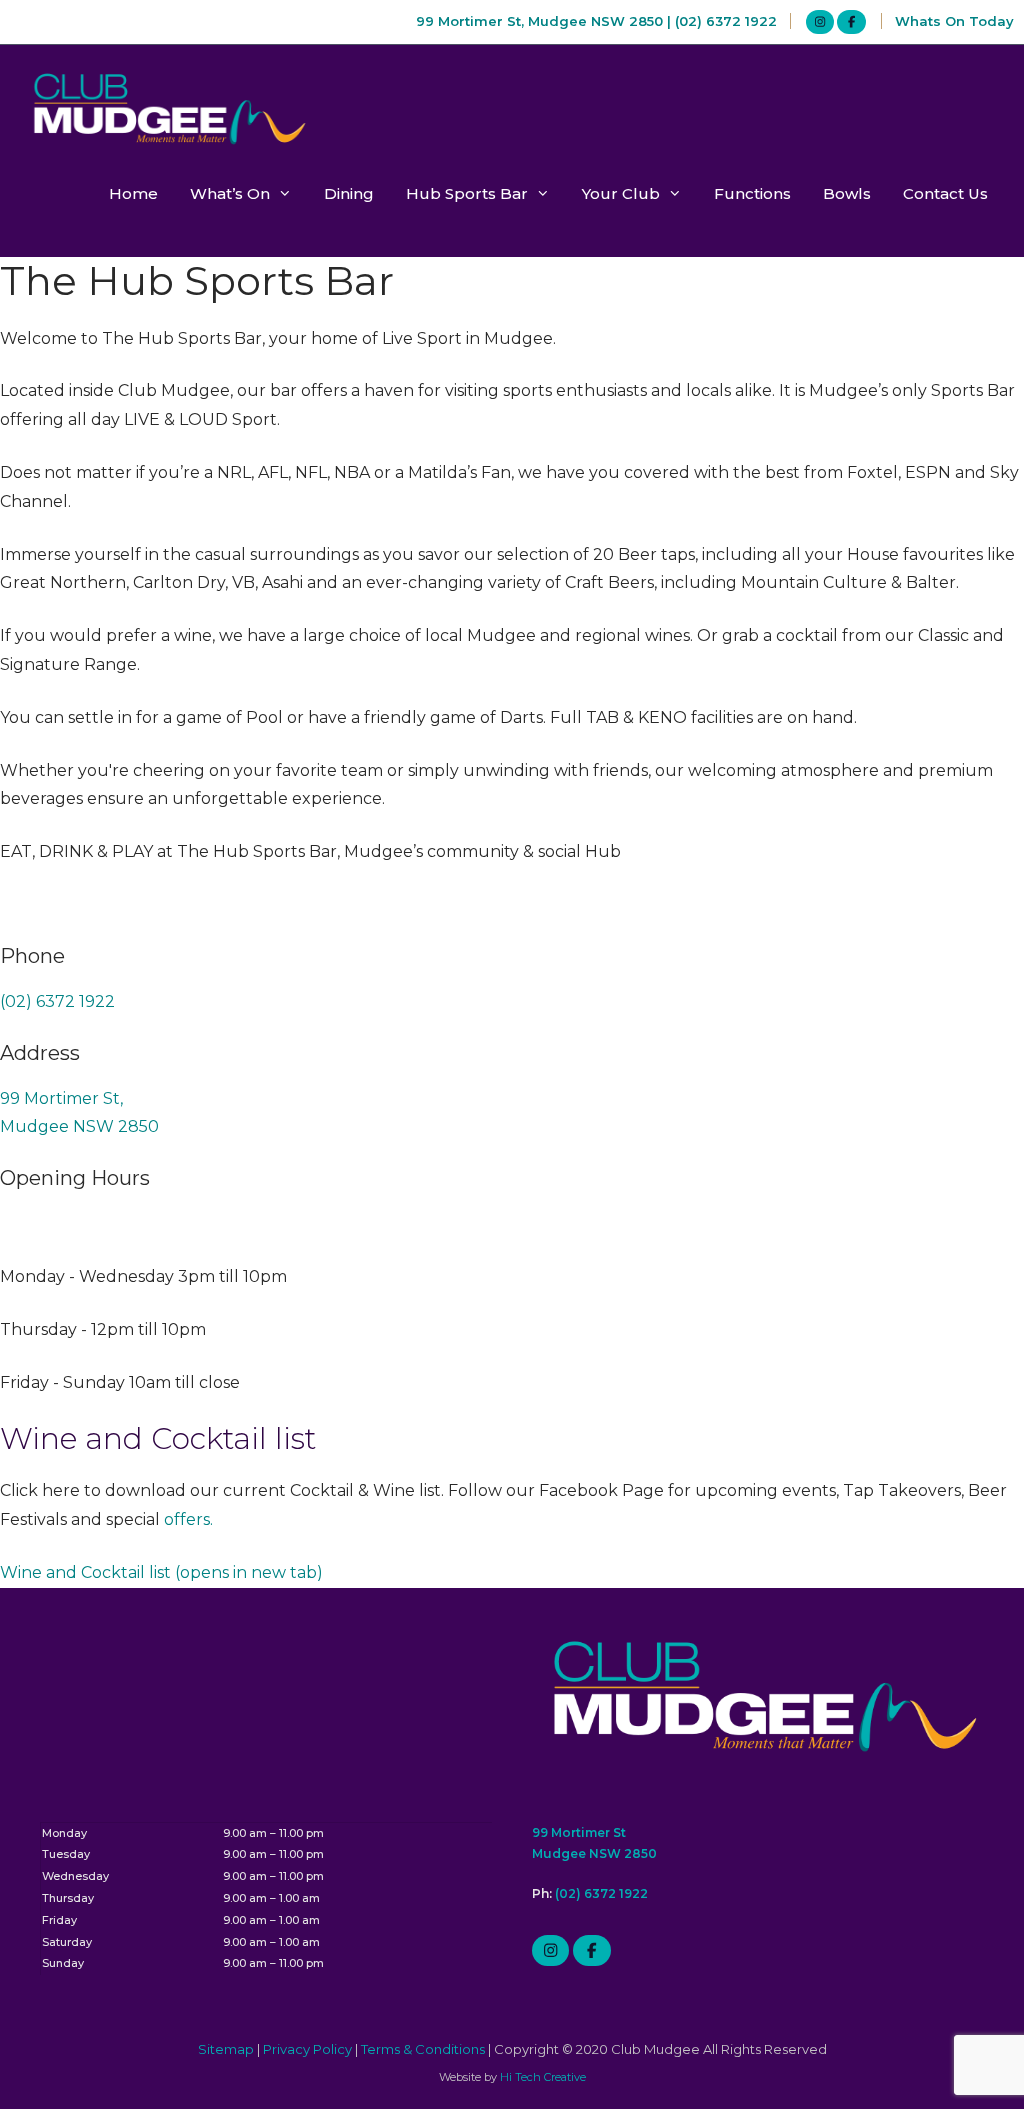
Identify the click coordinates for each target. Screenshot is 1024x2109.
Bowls (847, 193)
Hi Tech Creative (543, 2077)
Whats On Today (954, 21)
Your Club (621, 193)
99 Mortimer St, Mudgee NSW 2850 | (545, 21)
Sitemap (226, 2049)
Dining (349, 193)
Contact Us (945, 193)
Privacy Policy (307, 2049)
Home (133, 193)
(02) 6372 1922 (726, 21)
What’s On (230, 193)
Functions (752, 193)
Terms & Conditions (423, 2049)
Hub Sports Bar (467, 193)
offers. (190, 1519)
